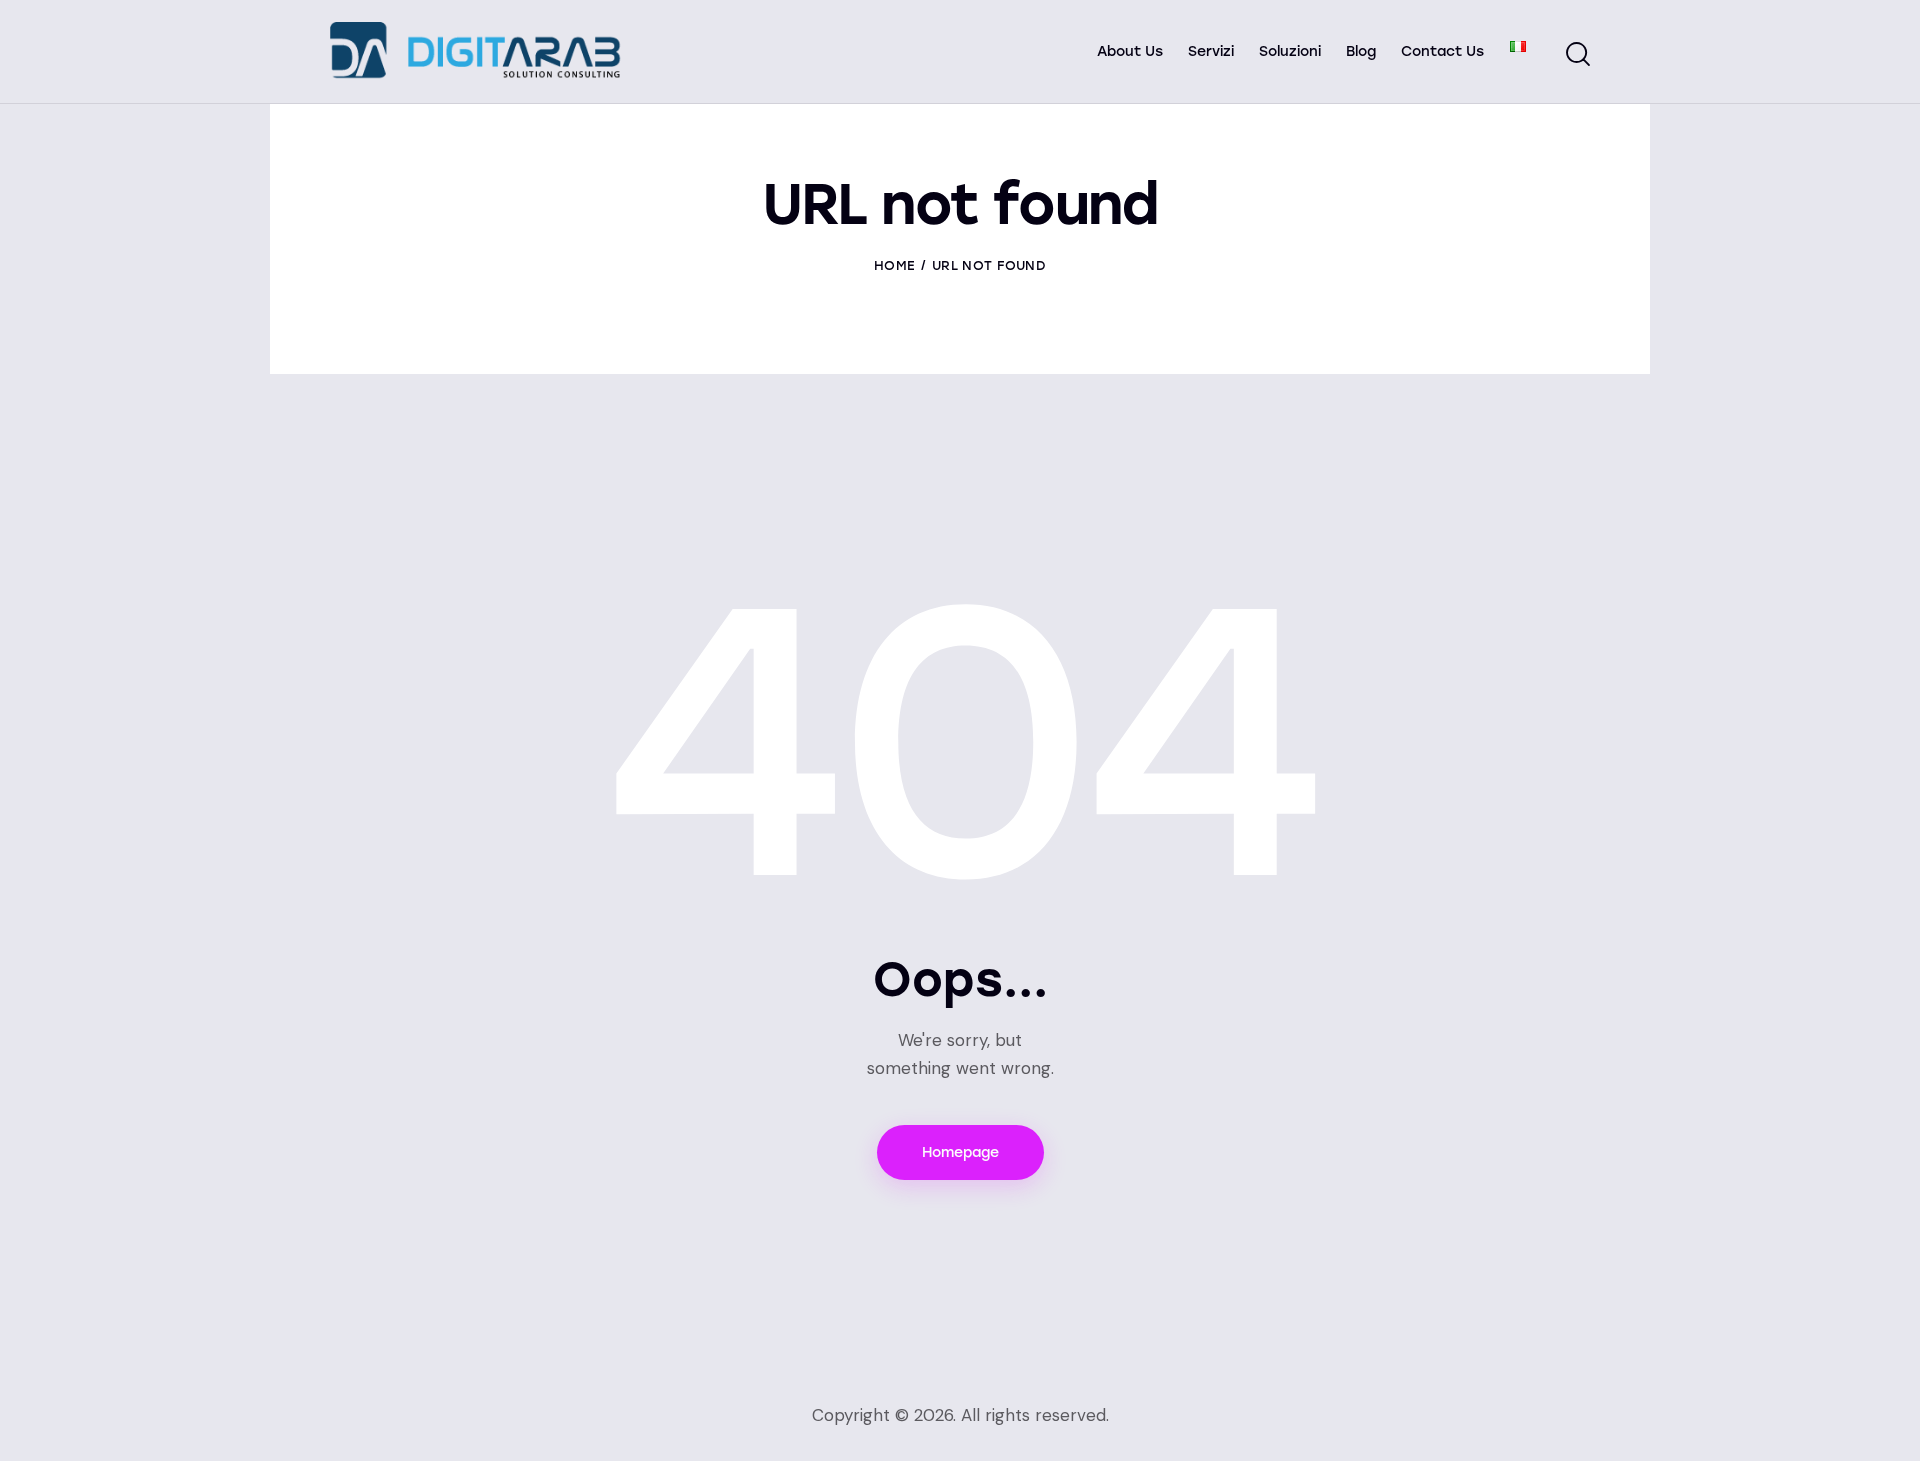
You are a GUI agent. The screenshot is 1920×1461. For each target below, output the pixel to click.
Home (894, 265)
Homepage (960, 1152)
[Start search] (1578, 54)
